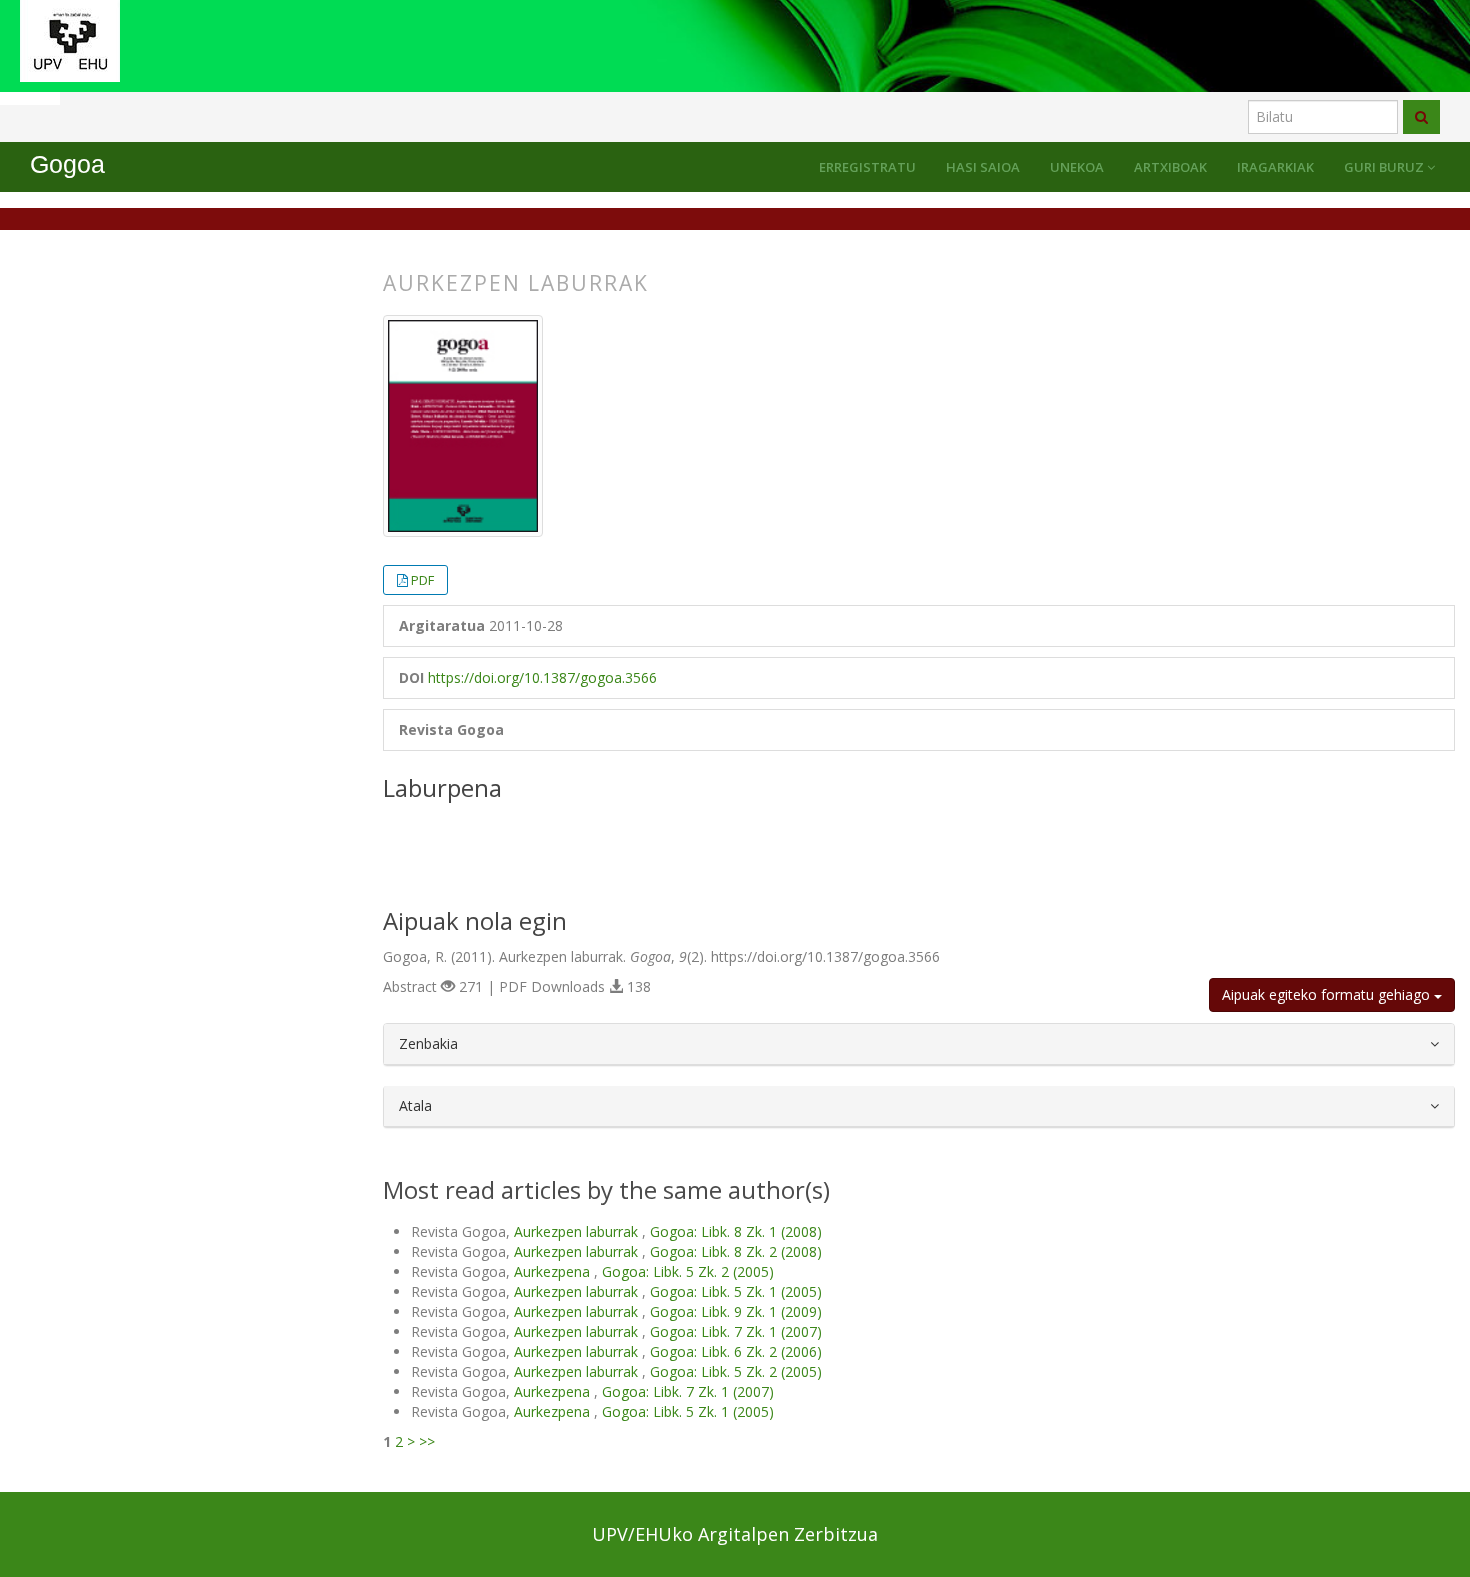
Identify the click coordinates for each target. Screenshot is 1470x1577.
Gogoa (67, 164)
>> (427, 1441)
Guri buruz (1385, 167)
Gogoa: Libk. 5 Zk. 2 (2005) (688, 1271)
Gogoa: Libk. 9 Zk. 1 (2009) (736, 1311)
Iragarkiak (1275, 167)
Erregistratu (867, 167)
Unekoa (1077, 167)
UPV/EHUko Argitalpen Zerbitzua (735, 1534)
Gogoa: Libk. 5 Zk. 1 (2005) (736, 1291)
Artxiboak (1170, 167)
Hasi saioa (983, 167)
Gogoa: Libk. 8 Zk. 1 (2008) (736, 1231)
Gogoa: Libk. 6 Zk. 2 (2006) (736, 1351)
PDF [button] (422, 580)
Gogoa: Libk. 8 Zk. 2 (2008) (736, 1251)
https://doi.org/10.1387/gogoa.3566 (542, 677)
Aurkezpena (554, 1271)
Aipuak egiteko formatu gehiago (1328, 994)
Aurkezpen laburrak (578, 1231)
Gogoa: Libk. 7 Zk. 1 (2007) (736, 1331)
